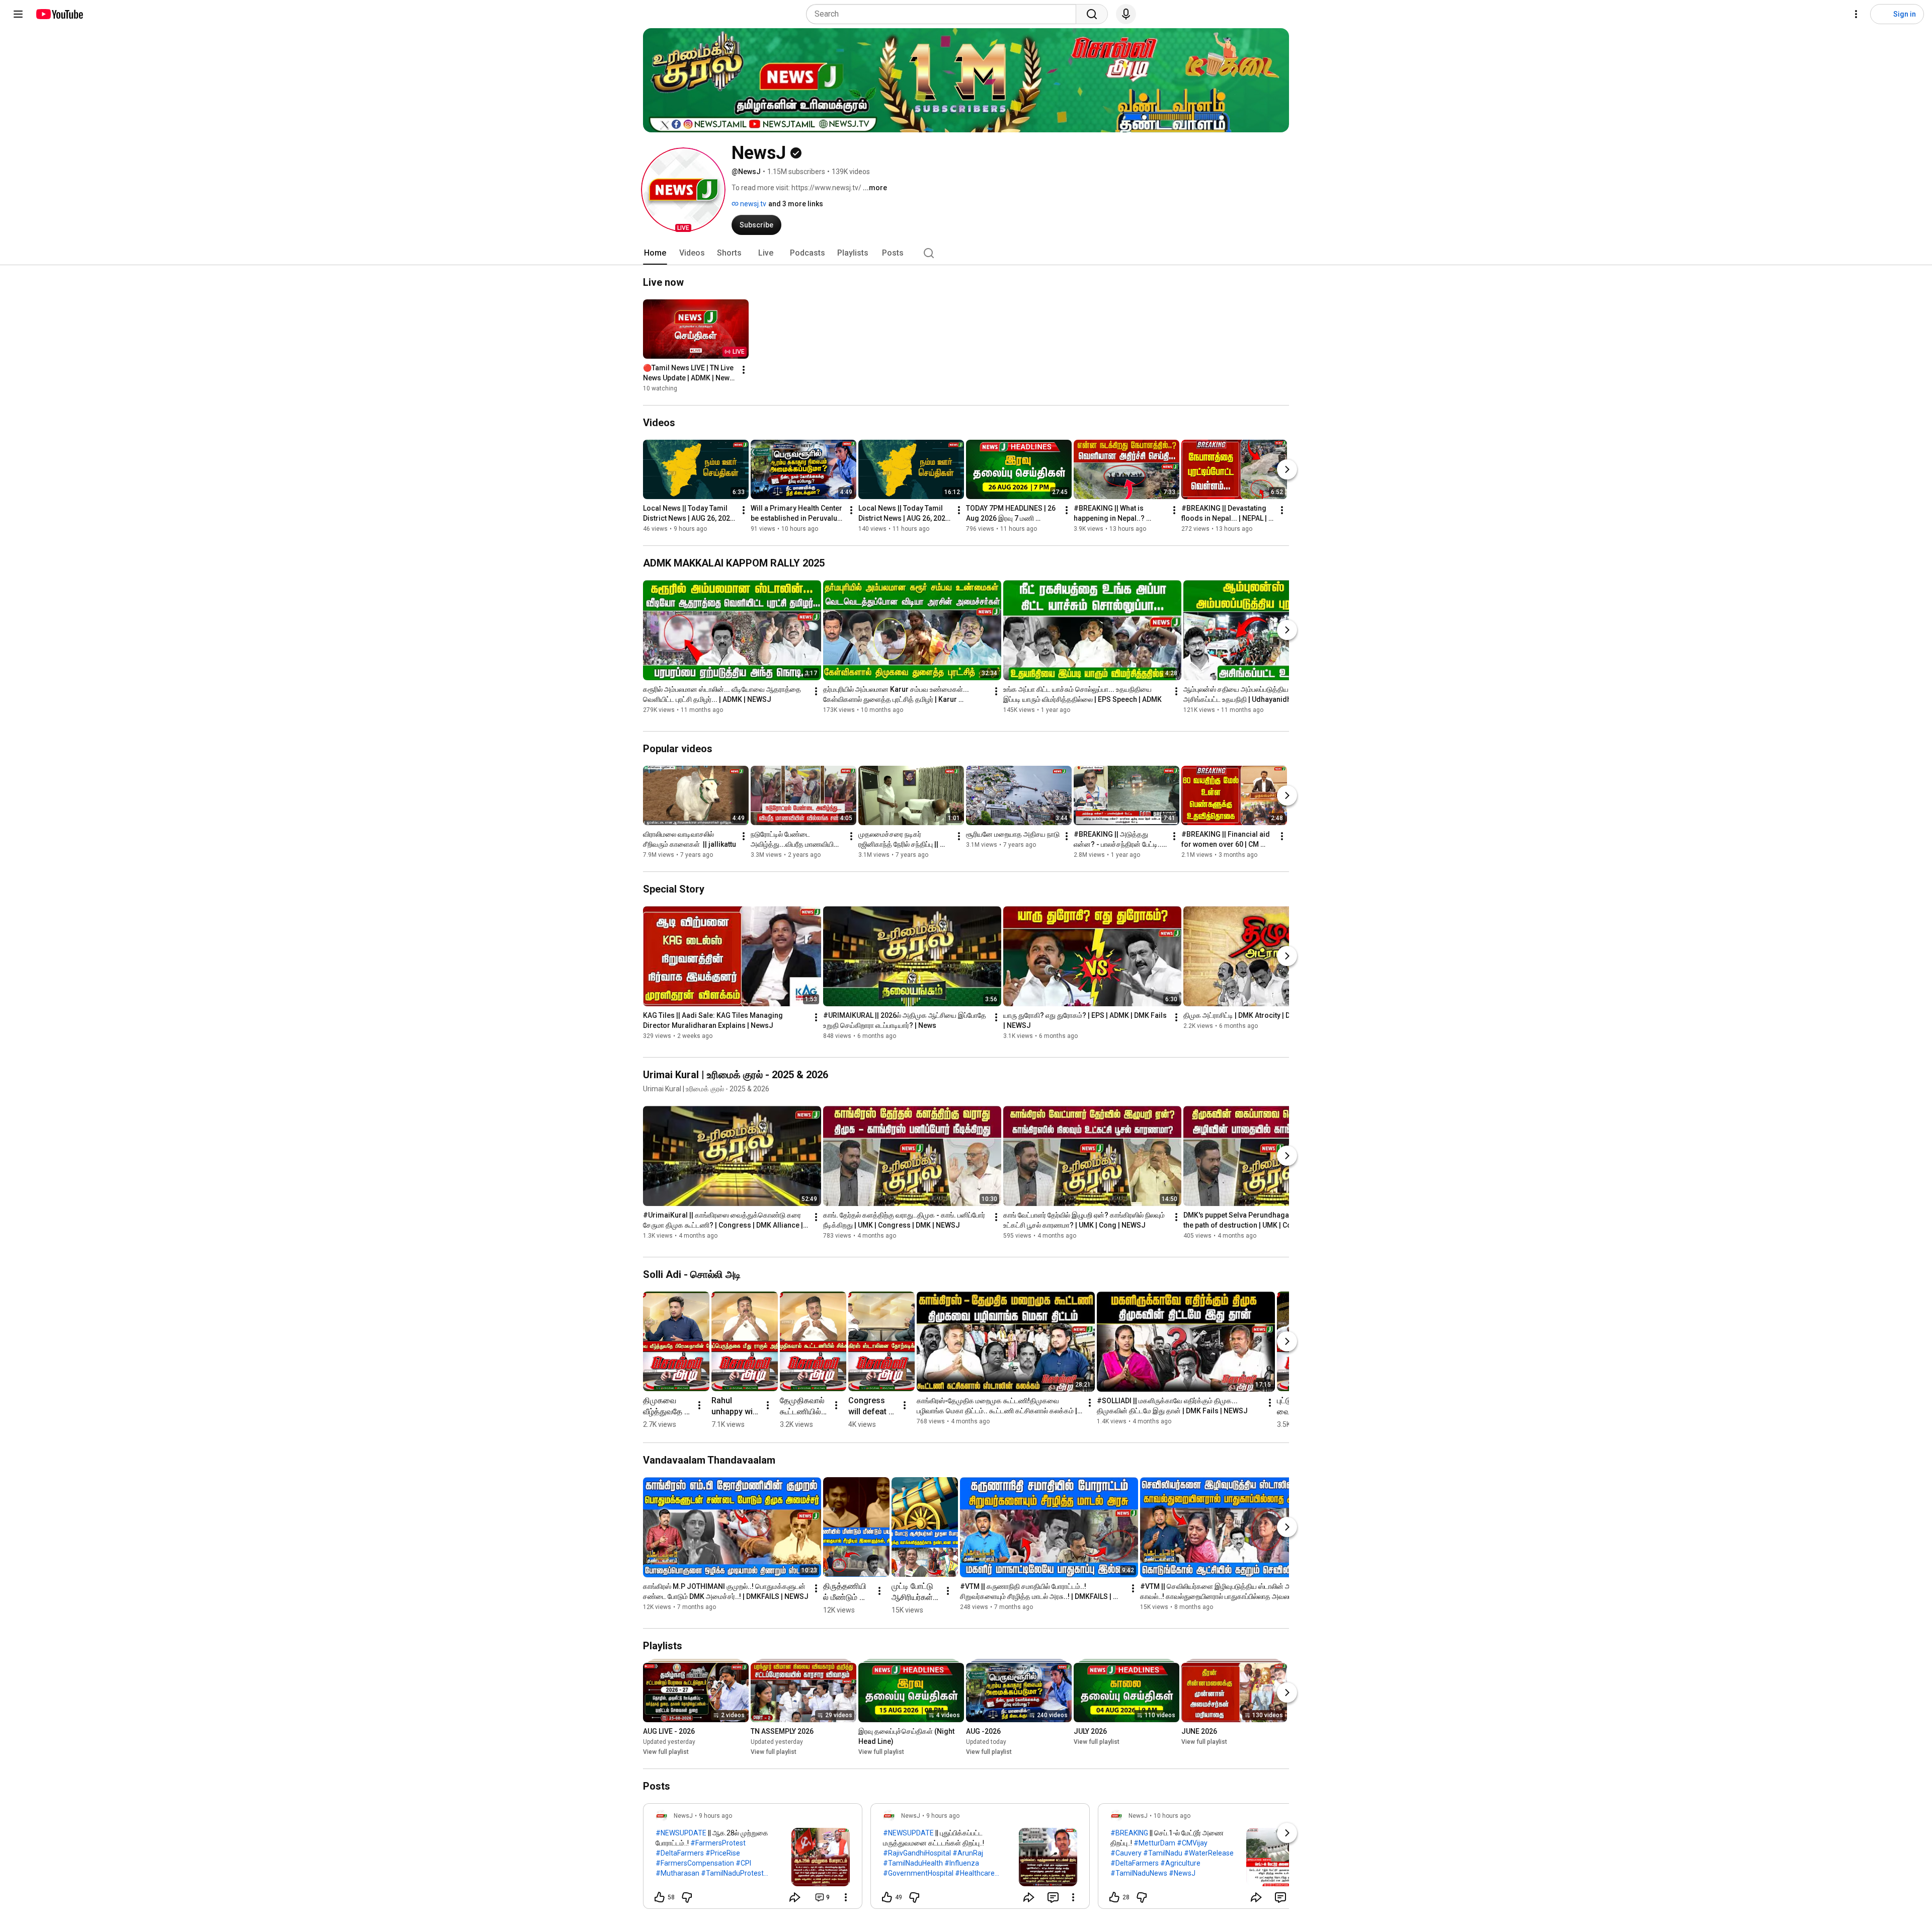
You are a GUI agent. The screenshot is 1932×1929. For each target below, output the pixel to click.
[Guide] (18, 14)
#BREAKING (1129, 1833)
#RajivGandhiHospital (917, 1853)
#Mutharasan (677, 1873)
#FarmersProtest (718, 1843)
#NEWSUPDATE (681, 1833)
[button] (683, 190)
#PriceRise (723, 1853)
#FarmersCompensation (695, 1863)
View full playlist (666, 1752)
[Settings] (1856, 14)
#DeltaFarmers (680, 1853)
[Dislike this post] (687, 1897)
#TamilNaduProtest (732, 1873)
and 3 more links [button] (796, 204)
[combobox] (944, 14)
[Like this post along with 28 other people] (1114, 1897)
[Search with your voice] (1126, 14)
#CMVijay (1192, 1843)
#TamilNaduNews (1139, 1873)
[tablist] (966, 253)
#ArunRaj (968, 1853)
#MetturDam (1154, 1843)
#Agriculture (1180, 1863)
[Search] (1092, 14)
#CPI (743, 1863)
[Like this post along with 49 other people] (887, 1897)
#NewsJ (1182, 1873)
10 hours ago (1172, 1816)
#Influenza (962, 1863)
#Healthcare (975, 1873)
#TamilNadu (1163, 1853)
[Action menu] (846, 1897)
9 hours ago (715, 1816)
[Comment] (1053, 1897)
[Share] (795, 1897)
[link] (753, 1859)
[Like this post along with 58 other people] (660, 1897)
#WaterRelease (1209, 1853)
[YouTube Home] (59, 14)
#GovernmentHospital (918, 1873)
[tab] (655, 253)
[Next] (1287, 469)
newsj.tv (752, 204)
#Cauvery (1126, 1853)
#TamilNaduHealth (913, 1863)
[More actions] (744, 370)
